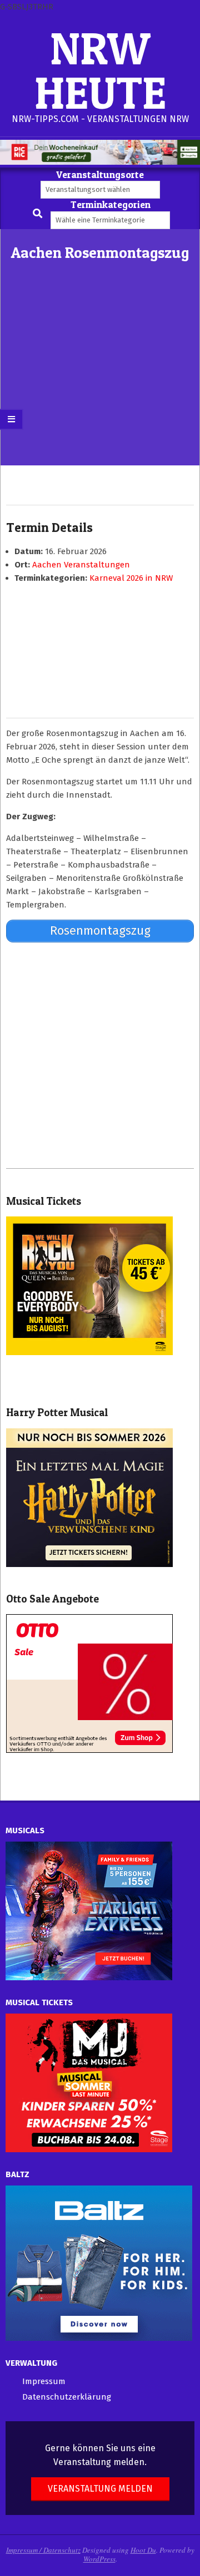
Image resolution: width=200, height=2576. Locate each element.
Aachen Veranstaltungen (81, 565)
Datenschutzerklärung (67, 2397)
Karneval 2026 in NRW (131, 578)
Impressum (44, 2381)
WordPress (99, 2559)
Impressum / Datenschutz (43, 2550)
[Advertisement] (100, 382)
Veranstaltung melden (100, 2489)
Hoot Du (143, 2550)
